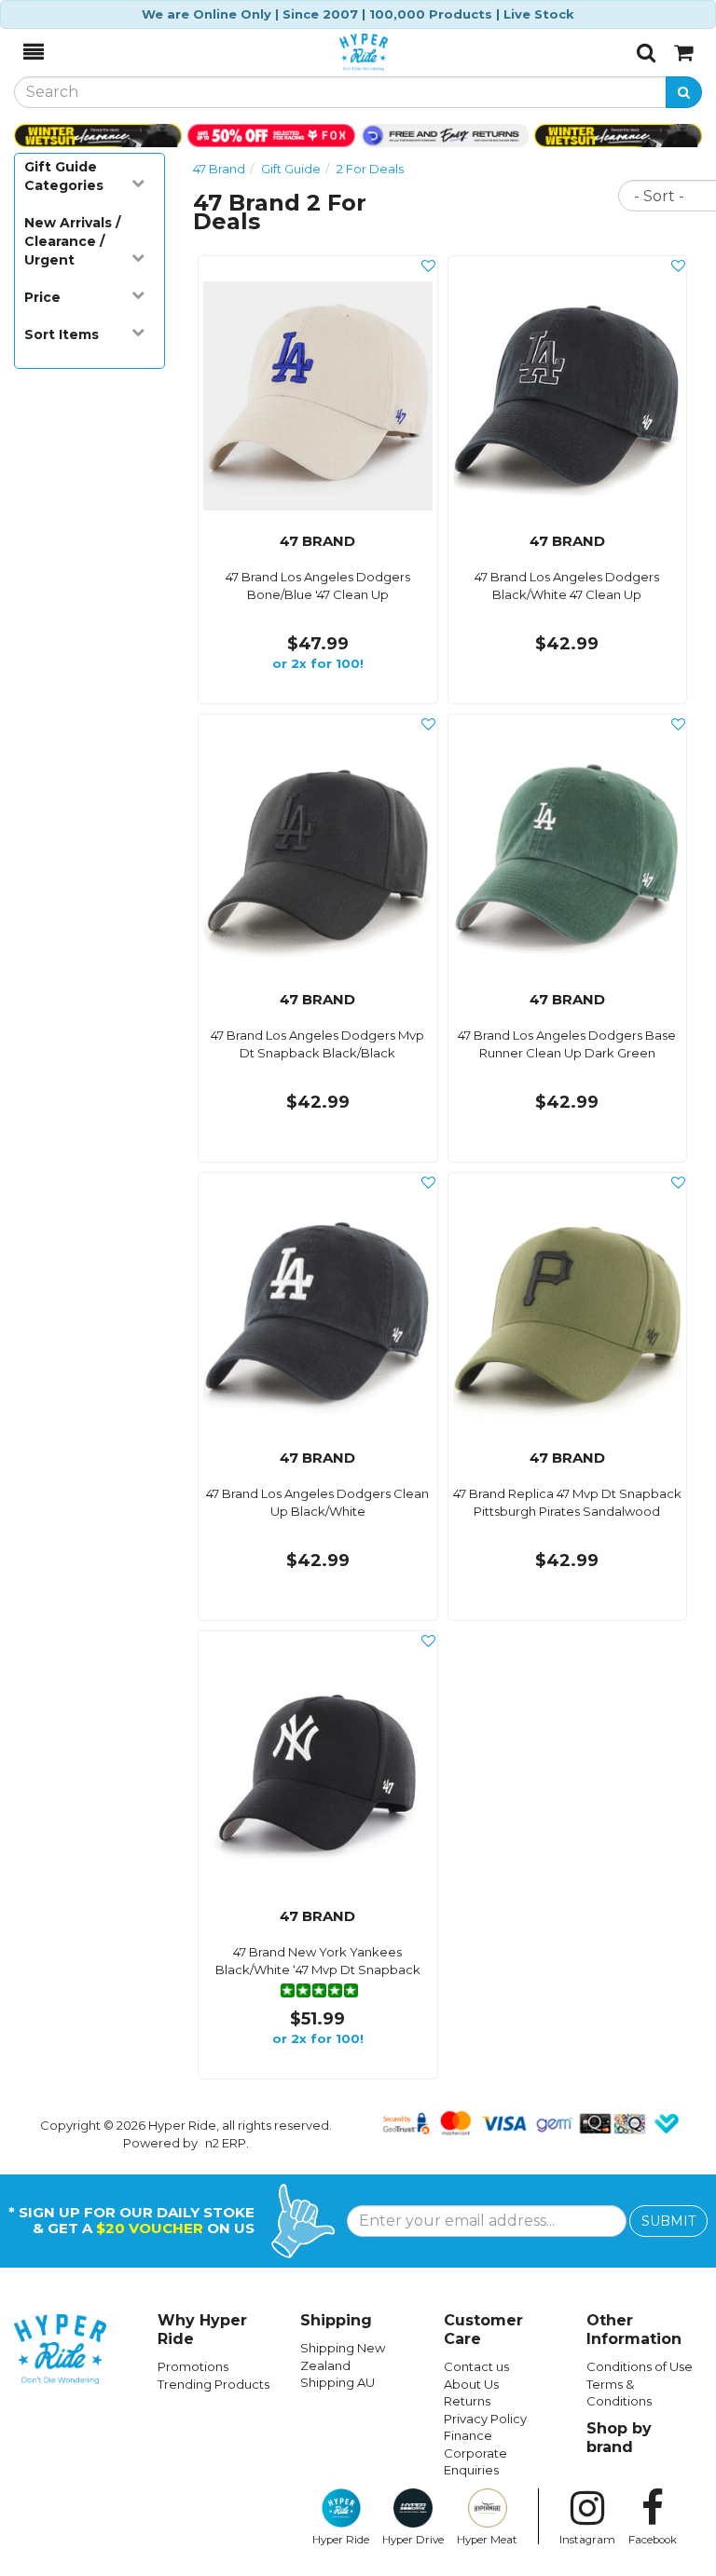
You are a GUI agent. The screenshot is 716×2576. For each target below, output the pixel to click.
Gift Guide (291, 169)
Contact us (476, 2366)
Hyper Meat (487, 2540)
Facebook (653, 2540)
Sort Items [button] (62, 334)
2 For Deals (370, 169)
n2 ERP (226, 2143)
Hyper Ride (341, 2540)
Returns (467, 2401)
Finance (468, 2435)
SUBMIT (668, 2221)
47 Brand (219, 169)
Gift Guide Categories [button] (64, 176)
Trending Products (213, 2384)
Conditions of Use (640, 2366)
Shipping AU (337, 2382)
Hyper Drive (413, 2540)
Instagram (587, 2540)
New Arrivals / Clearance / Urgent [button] (72, 241)
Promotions (193, 2366)
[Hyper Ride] (340, 52)
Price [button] (42, 297)
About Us (471, 2384)
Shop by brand (619, 2438)
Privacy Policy (485, 2419)
